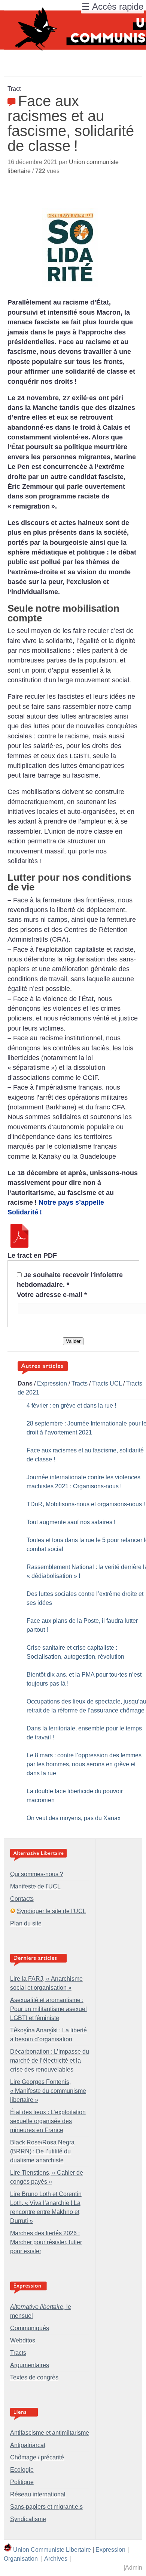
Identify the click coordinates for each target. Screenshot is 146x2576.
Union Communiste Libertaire (52, 2550)
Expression (52, 1383)
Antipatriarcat (28, 2445)
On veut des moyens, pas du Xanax (74, 1818)
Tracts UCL (107, 1383)
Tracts (80, 1383)
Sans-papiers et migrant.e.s (46, 2507)
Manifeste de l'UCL (35, 1886)
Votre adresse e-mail (52, 1295)
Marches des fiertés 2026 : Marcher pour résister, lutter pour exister (46, 2242)
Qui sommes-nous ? (37, 1874)
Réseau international (38, 2494)
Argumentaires (30, 2365)
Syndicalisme (28, 2519)
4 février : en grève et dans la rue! (71, 1406)
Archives (56, 2559)
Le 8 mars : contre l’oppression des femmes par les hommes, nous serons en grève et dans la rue (84, 1764)
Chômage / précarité (37, 2457)
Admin (134, 2568)
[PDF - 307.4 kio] (19, 1245)
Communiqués (30, 2328)
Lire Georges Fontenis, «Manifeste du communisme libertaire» (48, 2091)
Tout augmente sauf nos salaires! (71, 1522)
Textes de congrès (34, 2377)
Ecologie (22, 2470)
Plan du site (26, 1923)
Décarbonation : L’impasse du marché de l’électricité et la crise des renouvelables (50, 2061)
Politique (22, 2482)
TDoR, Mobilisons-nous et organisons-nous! (86, 1504)
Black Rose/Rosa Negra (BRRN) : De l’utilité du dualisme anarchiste (42, 2151)
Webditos (23, 2340)
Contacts (22, 1899)
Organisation (21, 2559)
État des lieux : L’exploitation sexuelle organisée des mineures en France (48, 2121)
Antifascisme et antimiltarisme (50, 2433)
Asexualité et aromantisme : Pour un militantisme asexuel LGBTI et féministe (48, 2009)
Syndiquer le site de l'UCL (51, 1911)
